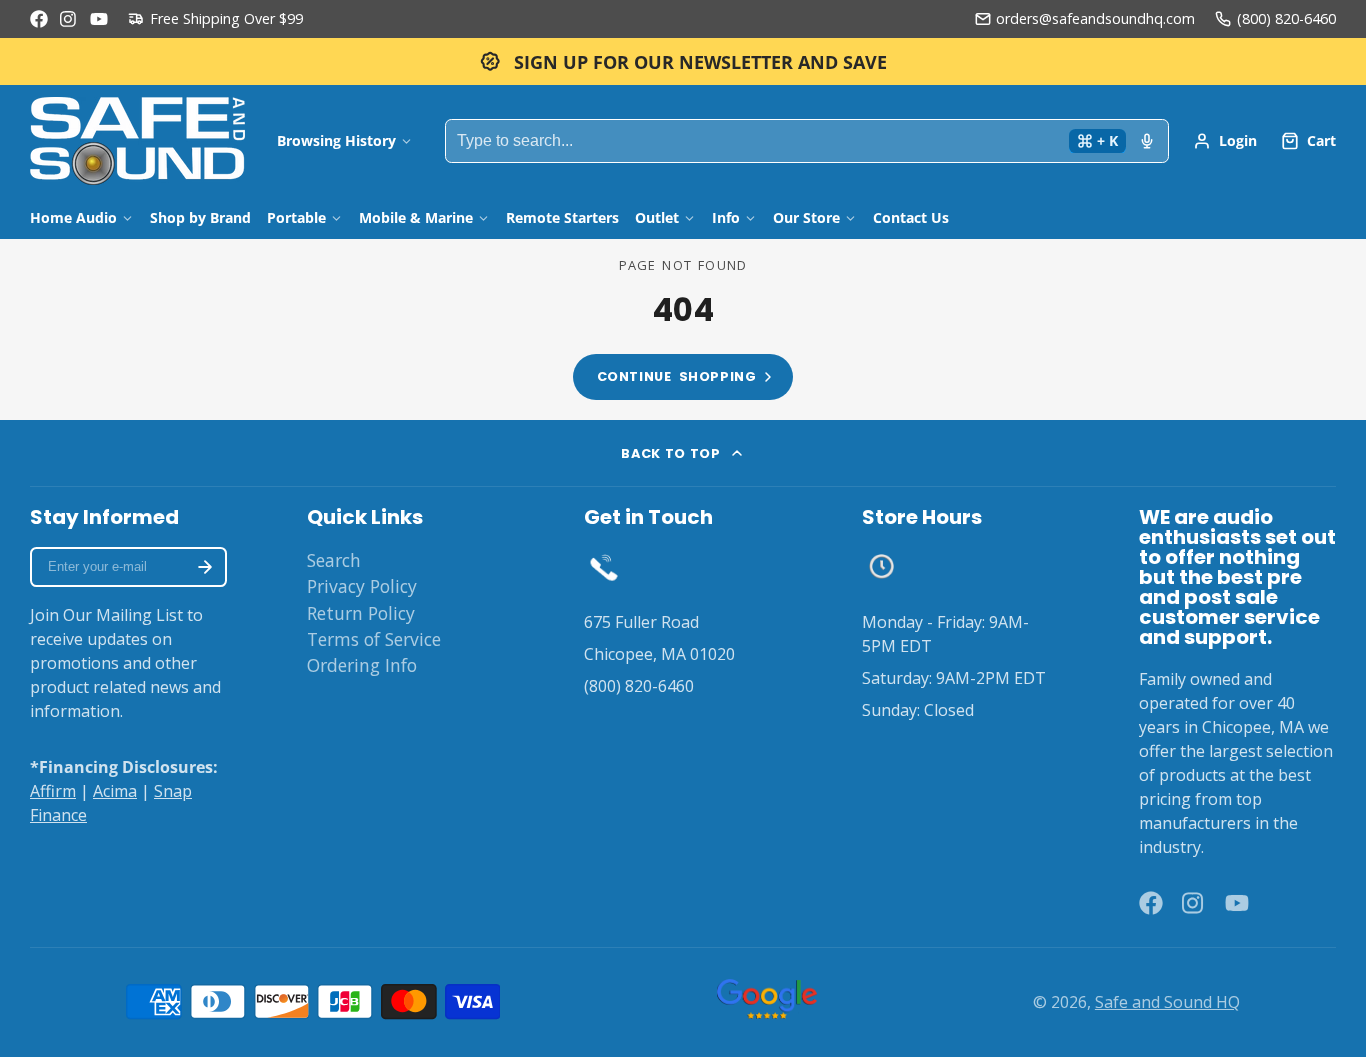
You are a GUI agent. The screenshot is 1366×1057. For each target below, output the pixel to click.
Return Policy (361, 613)
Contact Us (911, 217)
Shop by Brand (200, 217)
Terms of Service (374, 639)
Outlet (657, 217)
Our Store (806, 217)
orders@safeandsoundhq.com (1095, 18)
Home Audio (73, 217)
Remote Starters (562, 217)
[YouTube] (99, 19)
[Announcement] (683, 61)
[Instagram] (69, 19)
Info (726, 217)
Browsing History (336, 140)
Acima (115, 791)
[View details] (603, 566)
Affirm (53, 791)
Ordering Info (362, 665)
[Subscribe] (205, 567)
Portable (296, 217)
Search (334, 560)
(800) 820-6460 (1286, 18)
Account (1225, 141)
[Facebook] (39, 19)
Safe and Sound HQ (1167, 1002)
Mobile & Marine (416, 217)
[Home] (137, 141)
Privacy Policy (362, 586)
